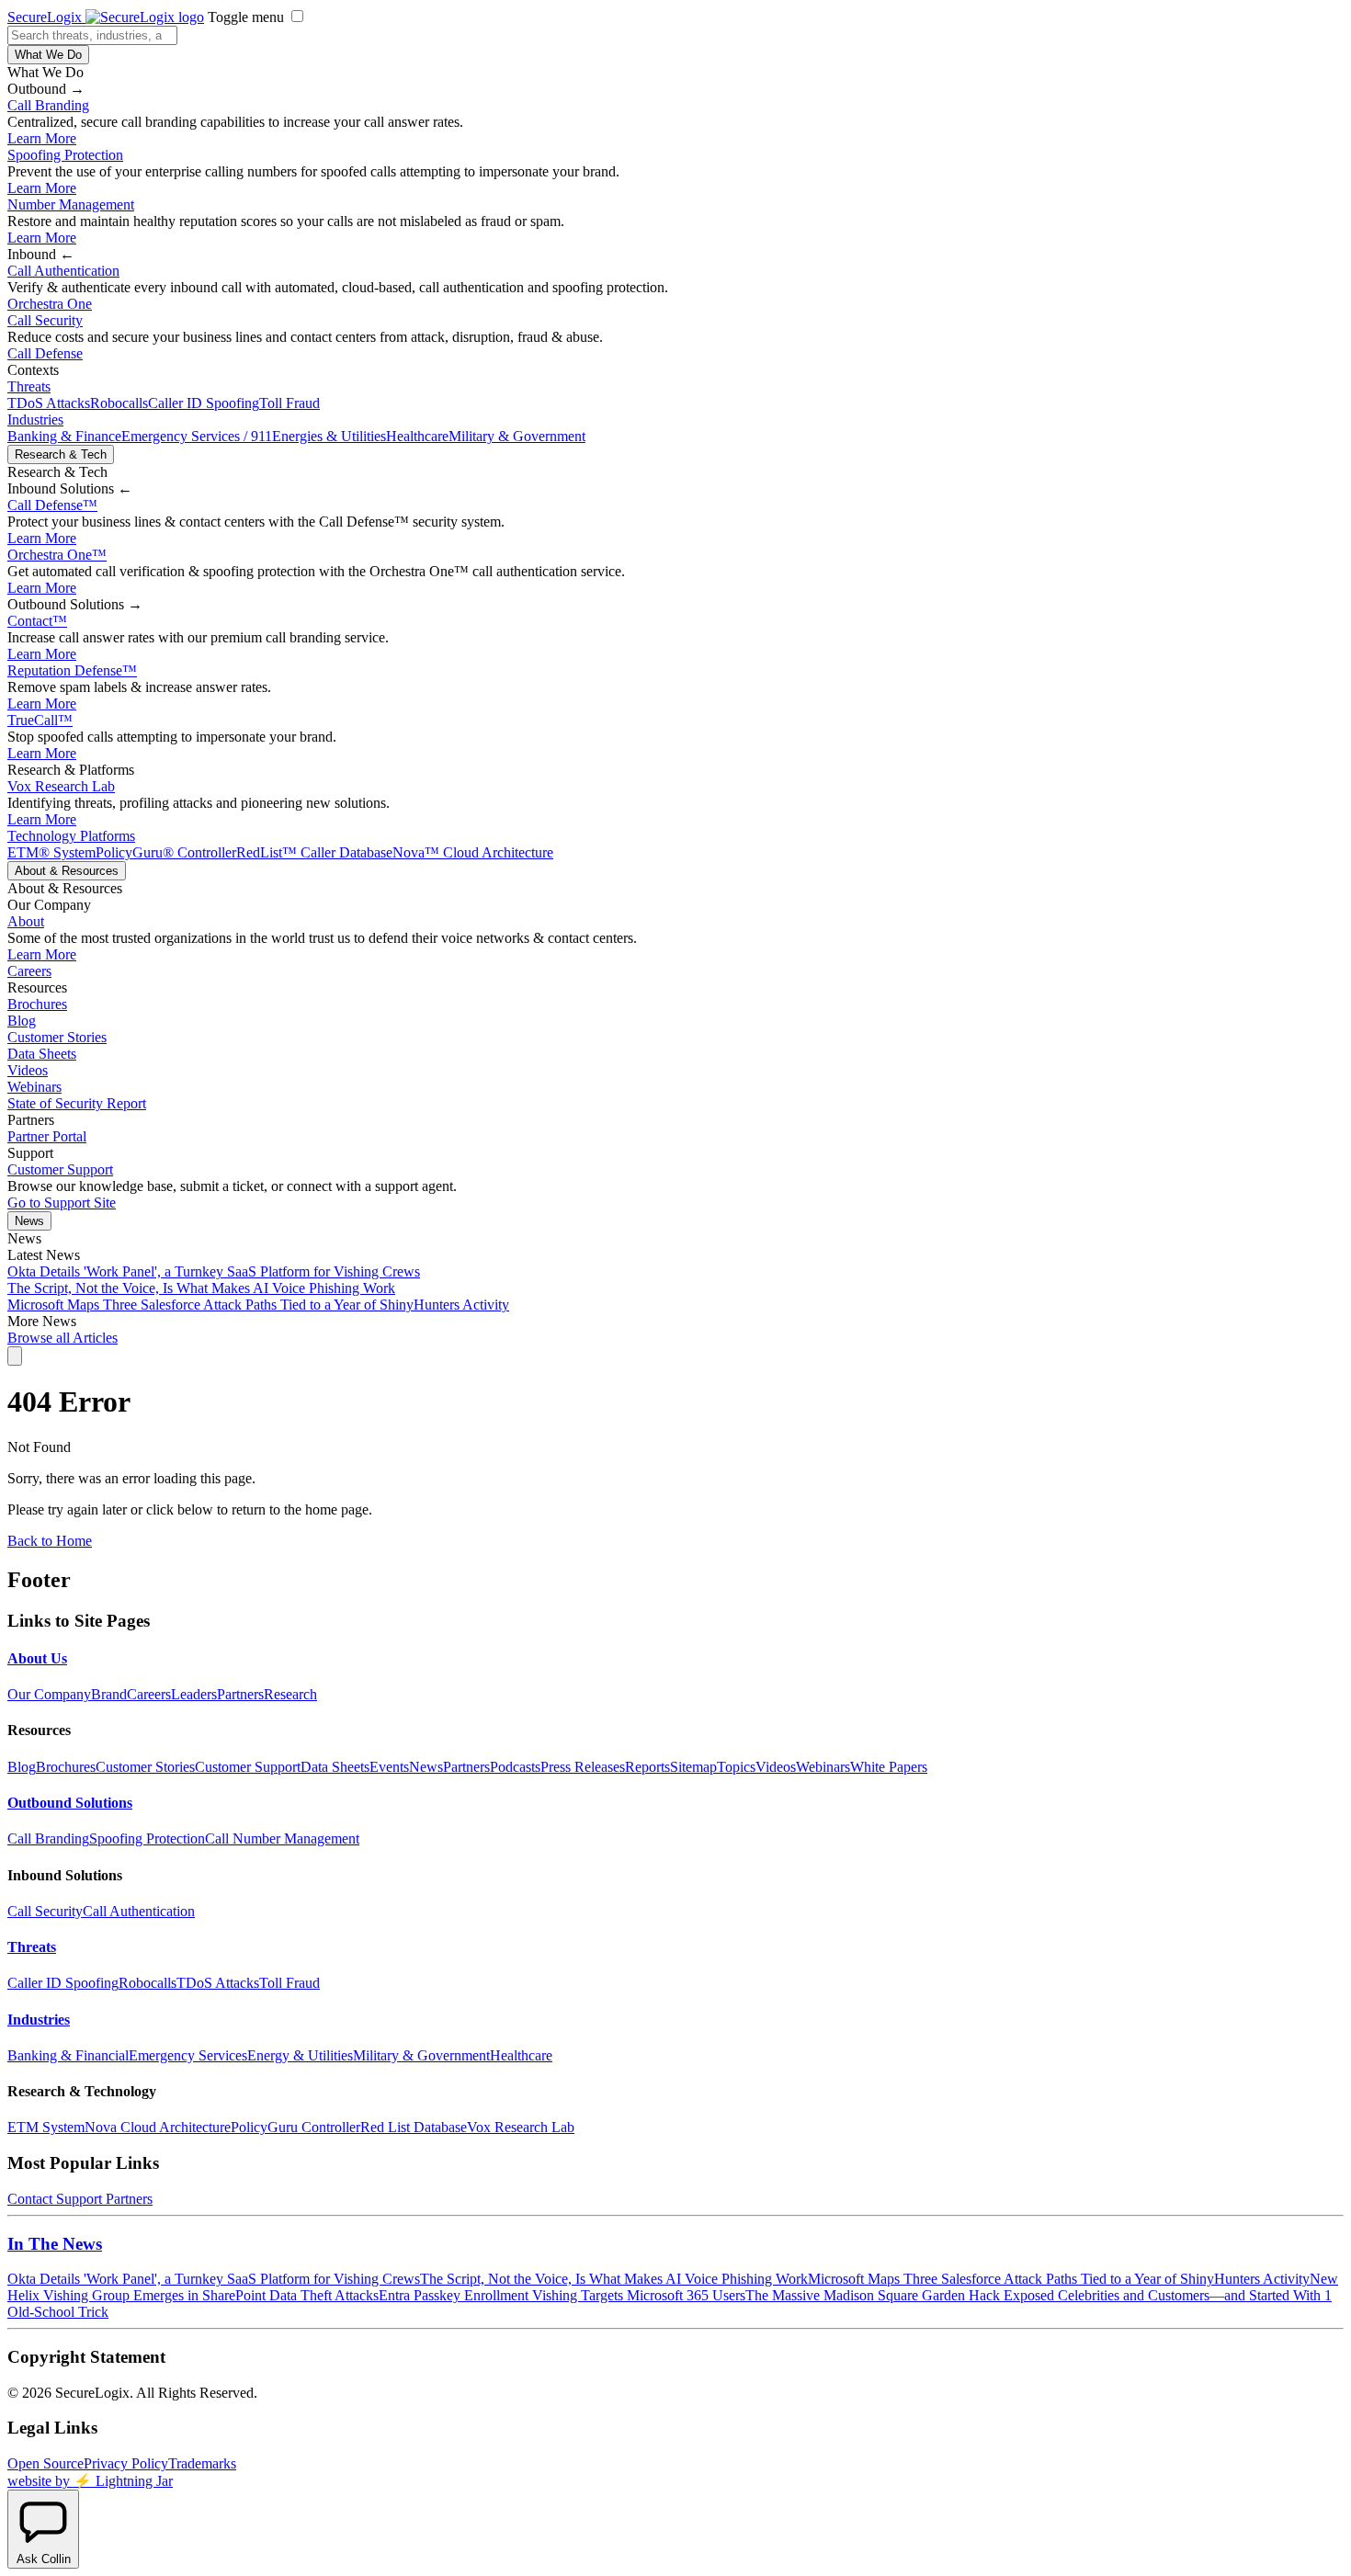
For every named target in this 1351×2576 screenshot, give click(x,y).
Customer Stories (57, 1037)
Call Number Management (282, 1838)
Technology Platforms (71, 836)
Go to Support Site (62, 1203)
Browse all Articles (62, 1338)
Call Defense (45, 353)
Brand (109, 1694)
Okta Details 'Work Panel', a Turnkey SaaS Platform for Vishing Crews (214, 1271)
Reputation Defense (72, 670)
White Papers (889, 1767)
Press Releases (583, 1767)
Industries (35, 420)
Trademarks (202, 2463)
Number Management (71, 204)
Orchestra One (50, 304)
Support (79, 2199)
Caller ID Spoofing (204, 403)
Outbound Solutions (70, 1803)
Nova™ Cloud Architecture (473, 852)
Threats (29, 386)
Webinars (34, 1087)
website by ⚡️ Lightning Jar (90, 2481)
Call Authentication (63, 271)
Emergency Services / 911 (197, 436)
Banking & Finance (64, 436)
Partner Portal (47, 1136)
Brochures (37, 1004)
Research (290, 1694)
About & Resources (67, 871)
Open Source (45, 2463)
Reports (647, 1767)
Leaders (194, 1694)
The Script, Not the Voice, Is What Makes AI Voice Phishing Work (201, 1288)
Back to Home (50, 1541)
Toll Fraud (289, 403)
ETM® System (51, 852)
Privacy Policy (126, 2463)
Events (389, 1767)
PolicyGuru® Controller (166, 852)
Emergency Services (188, 2055)
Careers (29, 971)
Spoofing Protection (65, 155)
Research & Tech (61, 454)
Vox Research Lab (61, 786)
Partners (240, 1694)
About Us (37, 1658)
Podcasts (515, 1767)
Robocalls (119, 403)
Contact (37, 621)
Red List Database (414, 2127)
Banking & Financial (68, 2055)
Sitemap (693, 1767)
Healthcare (417, 436)
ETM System (46, 2127)
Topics (736, 1767)
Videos (28, 1070)
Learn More (42, 138)
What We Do (48, 55)
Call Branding (48, 105)
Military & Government (517, 436)
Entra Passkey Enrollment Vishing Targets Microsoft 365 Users (562, 2295)
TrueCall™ (40, 720)
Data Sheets (42, 1054)
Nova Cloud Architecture (158, 2127)
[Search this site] (15, 1356)
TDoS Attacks (49, 403)
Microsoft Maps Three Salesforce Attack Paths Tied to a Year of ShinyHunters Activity (258, 1305)
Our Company (49, 1694)
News (29, 1221)
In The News (55, 2244)
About (26, 921)
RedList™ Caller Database (314, 852)
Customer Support (60, 1169)
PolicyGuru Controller (295, 2127)
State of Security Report (77, 1103)
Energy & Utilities (300, 2055)
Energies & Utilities (329, 436)
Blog (22, 1021)
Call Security (45, 320)
